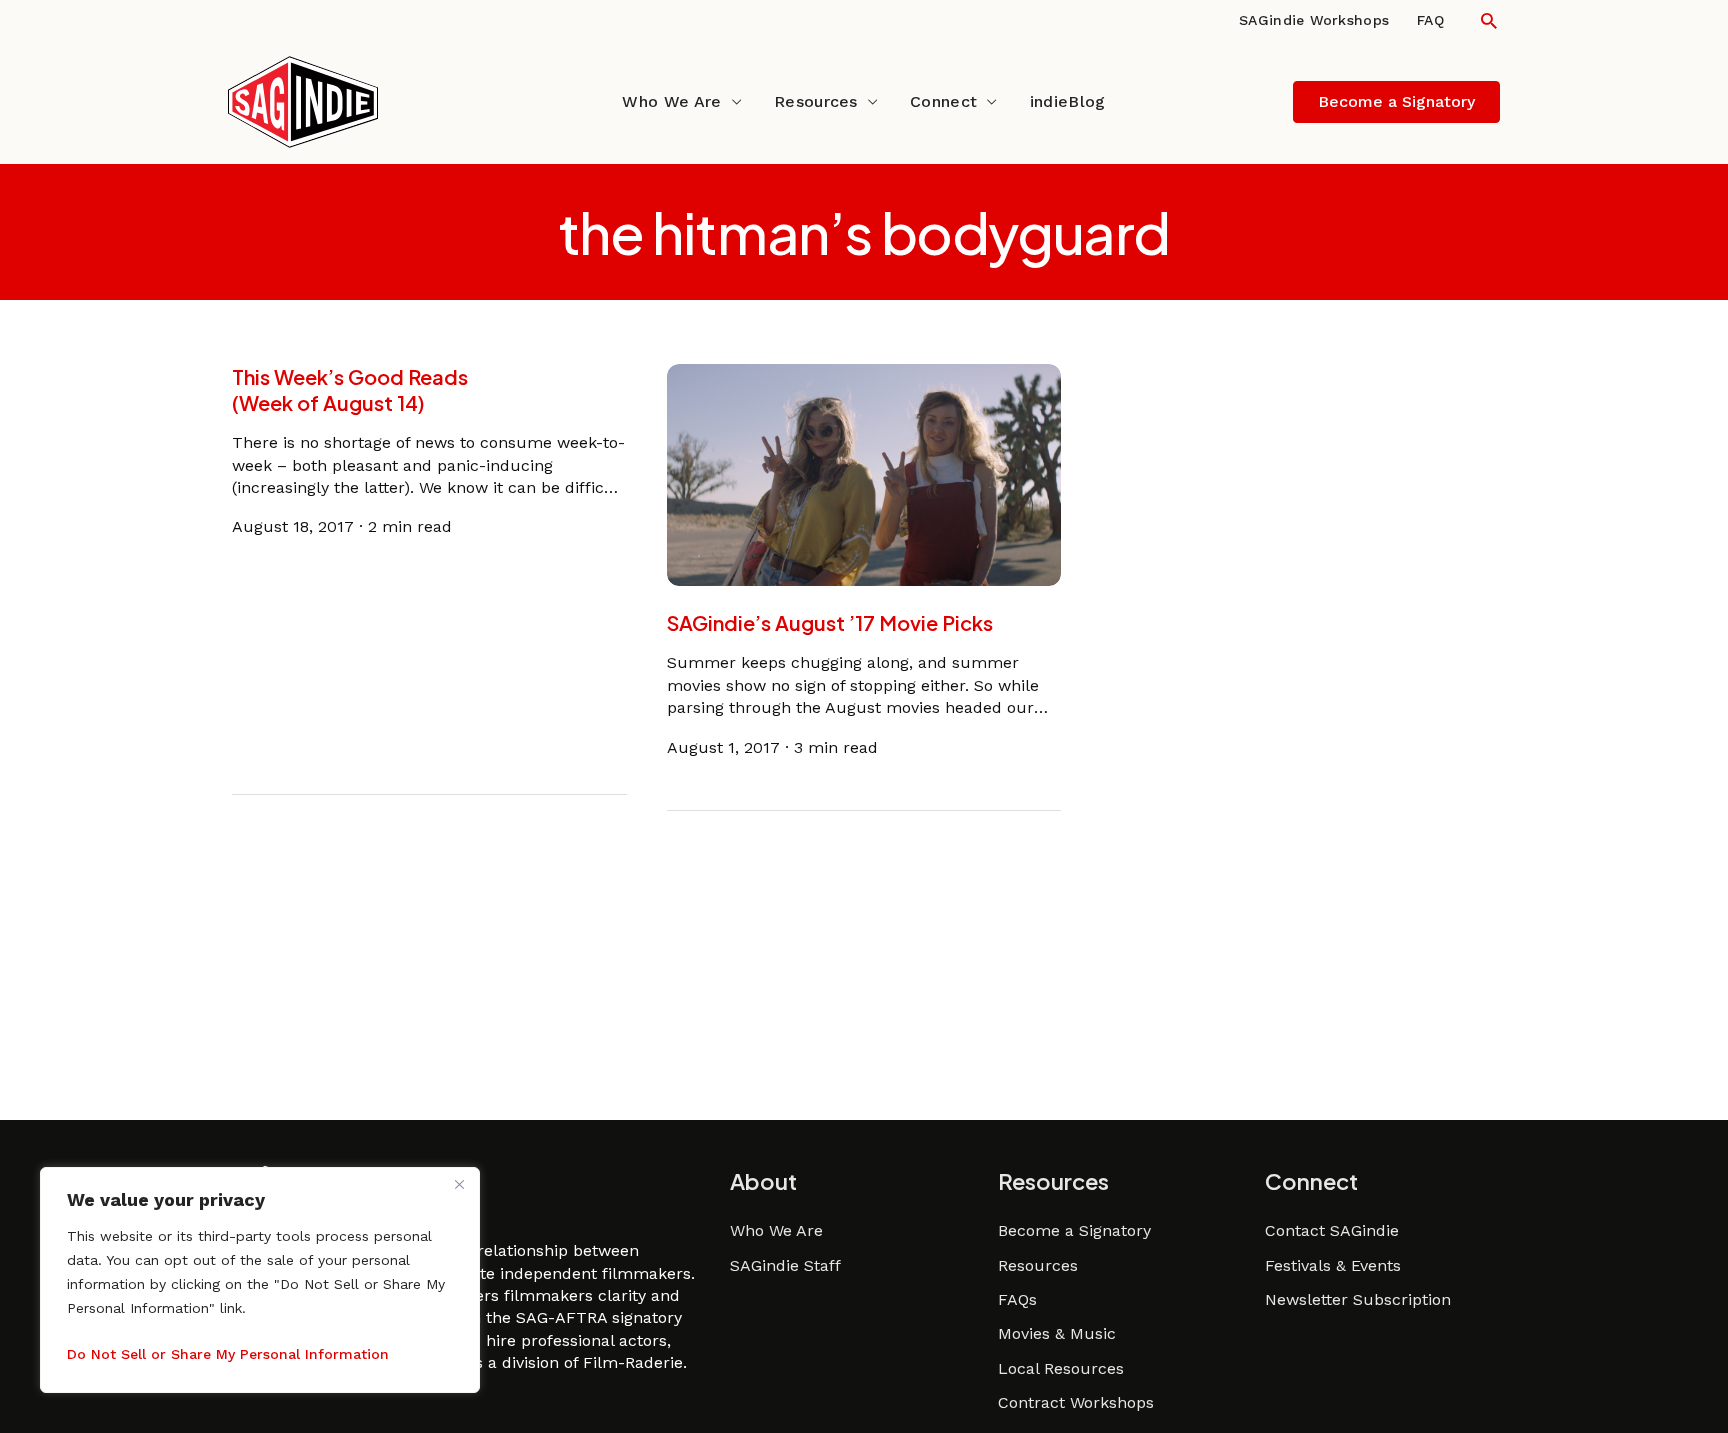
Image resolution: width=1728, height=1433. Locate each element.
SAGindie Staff (785, 1265)
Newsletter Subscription (1358, 1299)
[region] (260, 1280)
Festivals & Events (1333, 1265)
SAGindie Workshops (1314, 20)
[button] (1489, 20)
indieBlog (1068, 101)
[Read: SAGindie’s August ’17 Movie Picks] (864, 473)
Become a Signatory (1074, 1230)
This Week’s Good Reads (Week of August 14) (350, 389)
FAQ (1430, 20)
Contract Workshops (1076, 1402)
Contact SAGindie (1332, 1230)
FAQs (1017, 1299)
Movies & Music (1057, 1333)
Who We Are (671, 101)
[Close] (459, 1184)
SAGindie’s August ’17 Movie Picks (830, 622)
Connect (943, 101)
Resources (816, 101)
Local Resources (1061, 1368)
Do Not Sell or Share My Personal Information (228, 1354)
